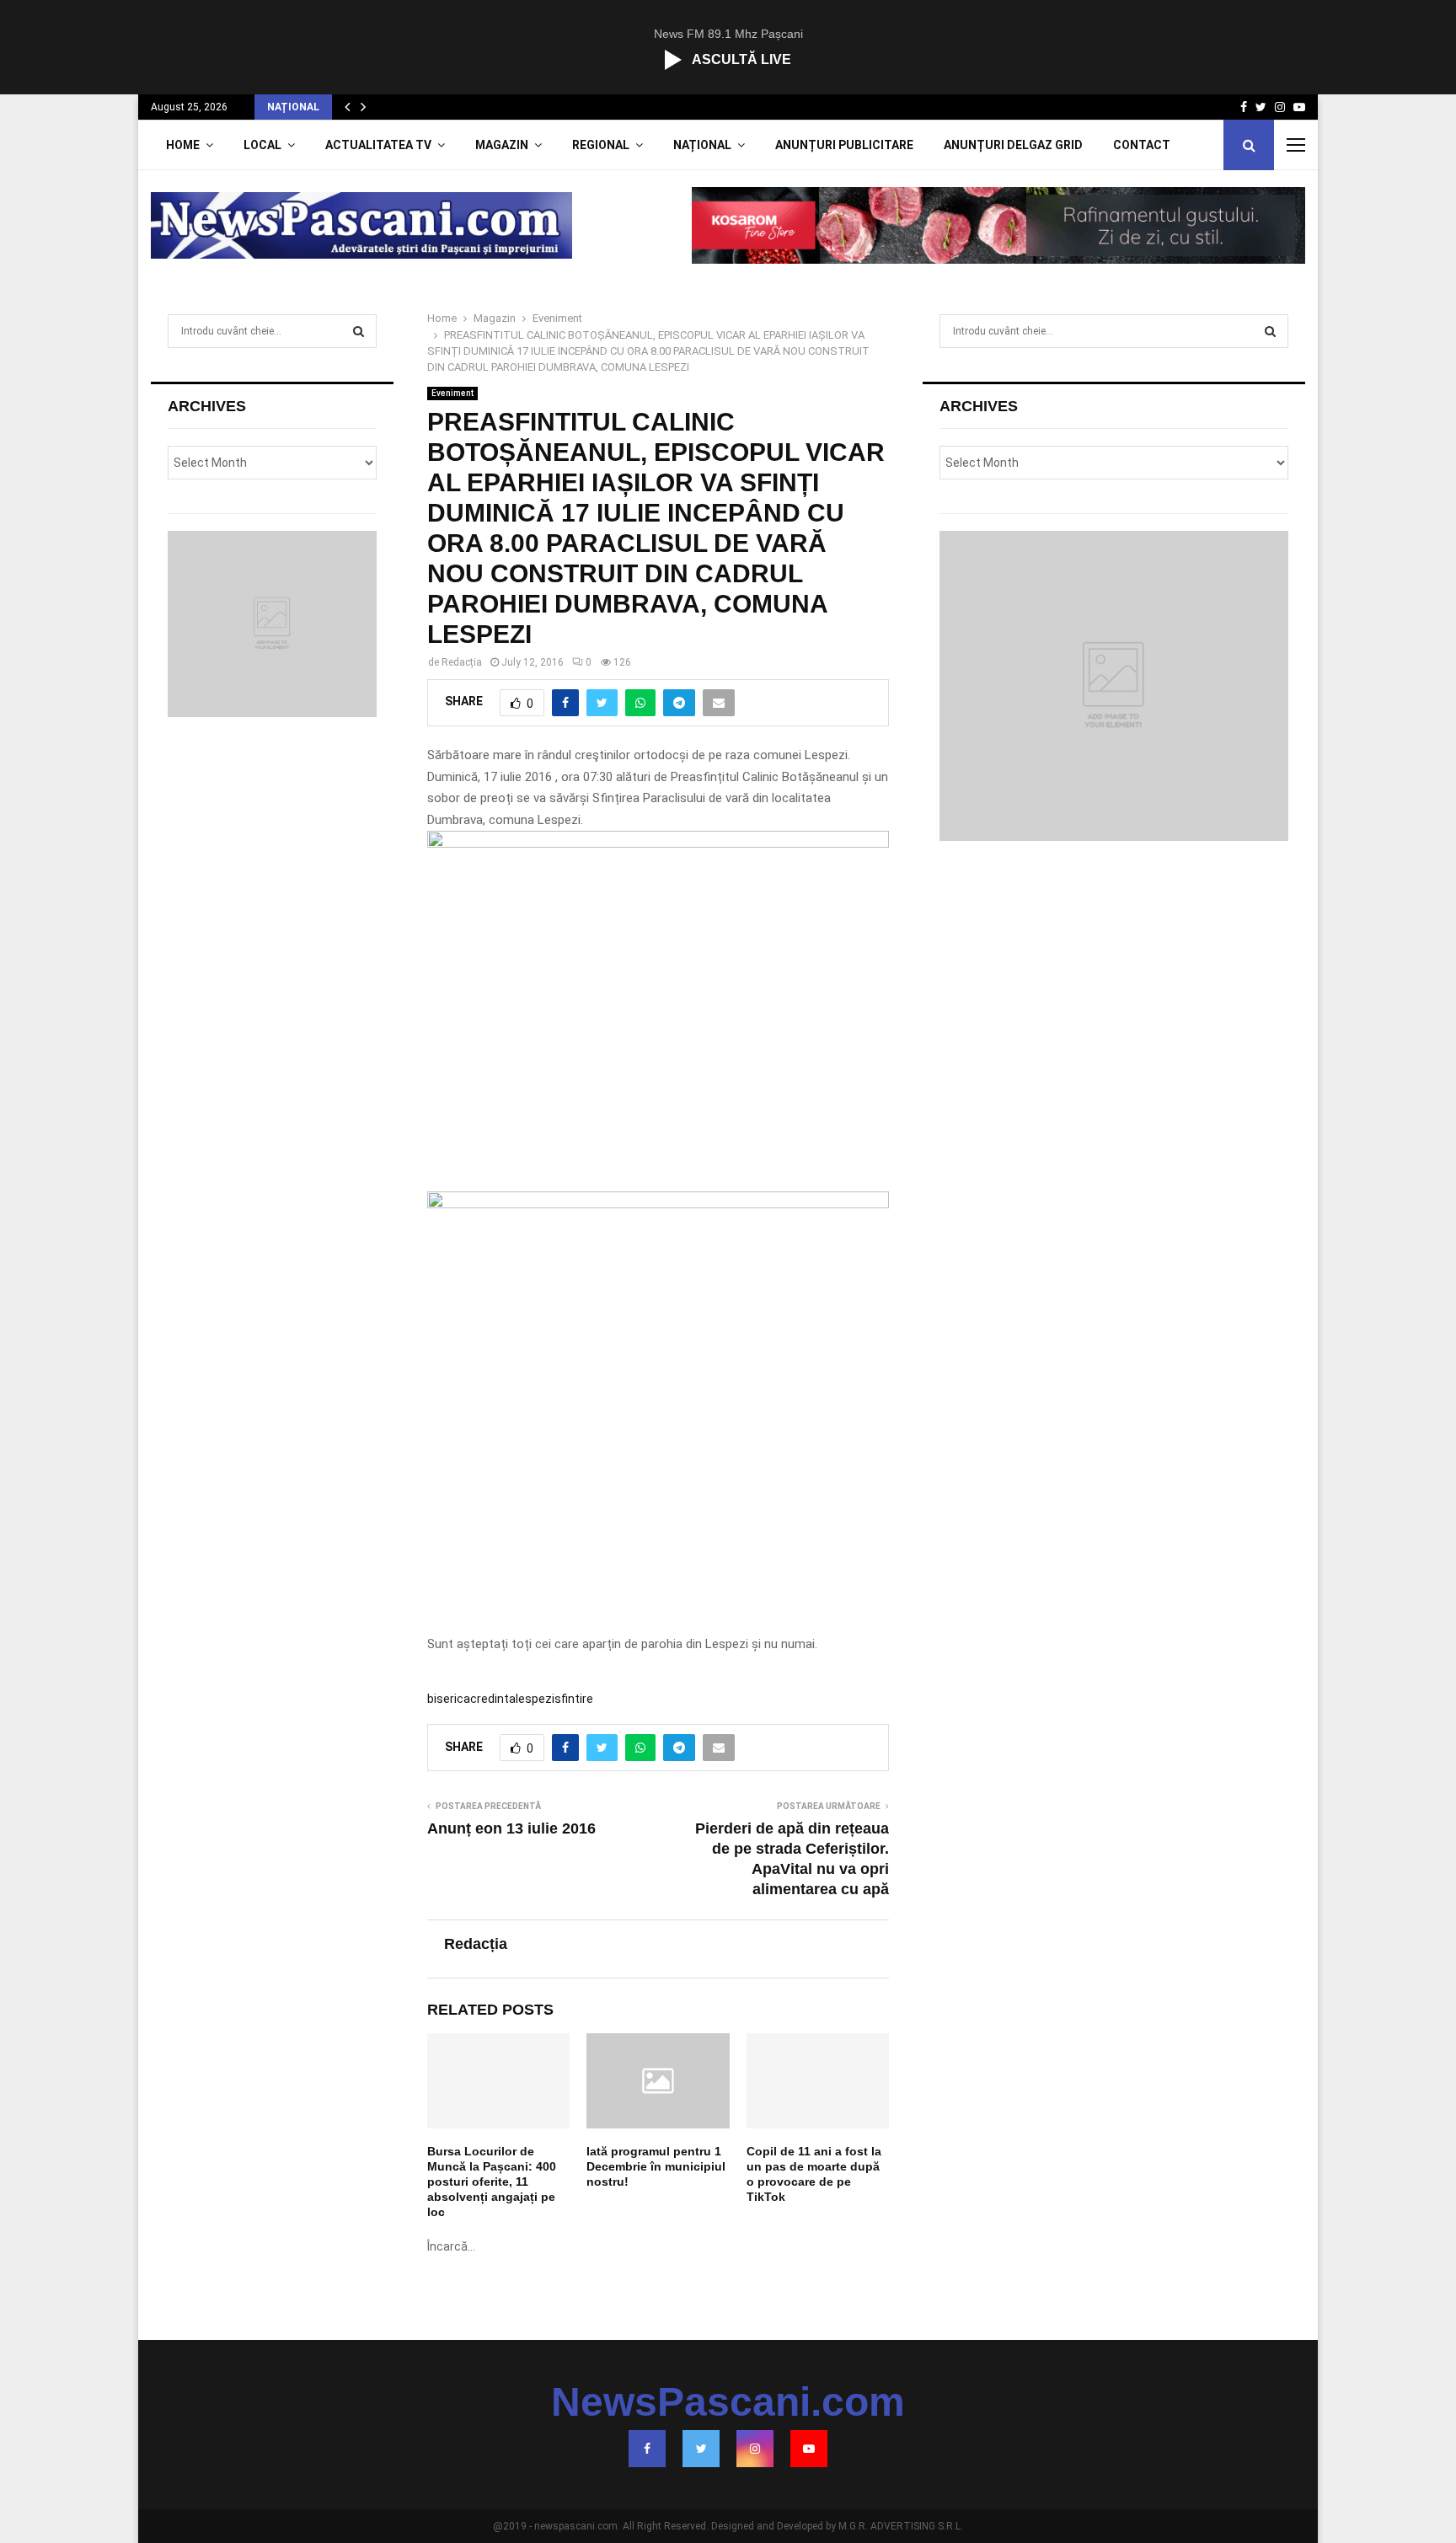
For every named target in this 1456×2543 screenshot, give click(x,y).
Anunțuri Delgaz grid (1013, 145)
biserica (449, 1699)
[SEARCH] (359, 331)
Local (262, 145)
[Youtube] (809, 2449)
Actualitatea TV (378, 145)
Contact (1142, 145)
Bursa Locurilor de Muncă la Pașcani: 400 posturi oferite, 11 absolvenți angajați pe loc (492, 2182)
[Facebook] (647, 2449)
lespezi (535, 1699)
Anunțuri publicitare (844, 145)
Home (183, 145)
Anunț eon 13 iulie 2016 (511, 1828)
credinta (493, 1699)
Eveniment (452, 393)
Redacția (462, 662)
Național (702, 145)
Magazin (502, 145)
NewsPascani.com (728, 2402)
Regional (601, 145)
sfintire (574, 1699)
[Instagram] (755, 2449)
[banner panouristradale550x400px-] (658, 1204)
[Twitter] (701, 2449)
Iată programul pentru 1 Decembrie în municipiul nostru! (656, 2166)
